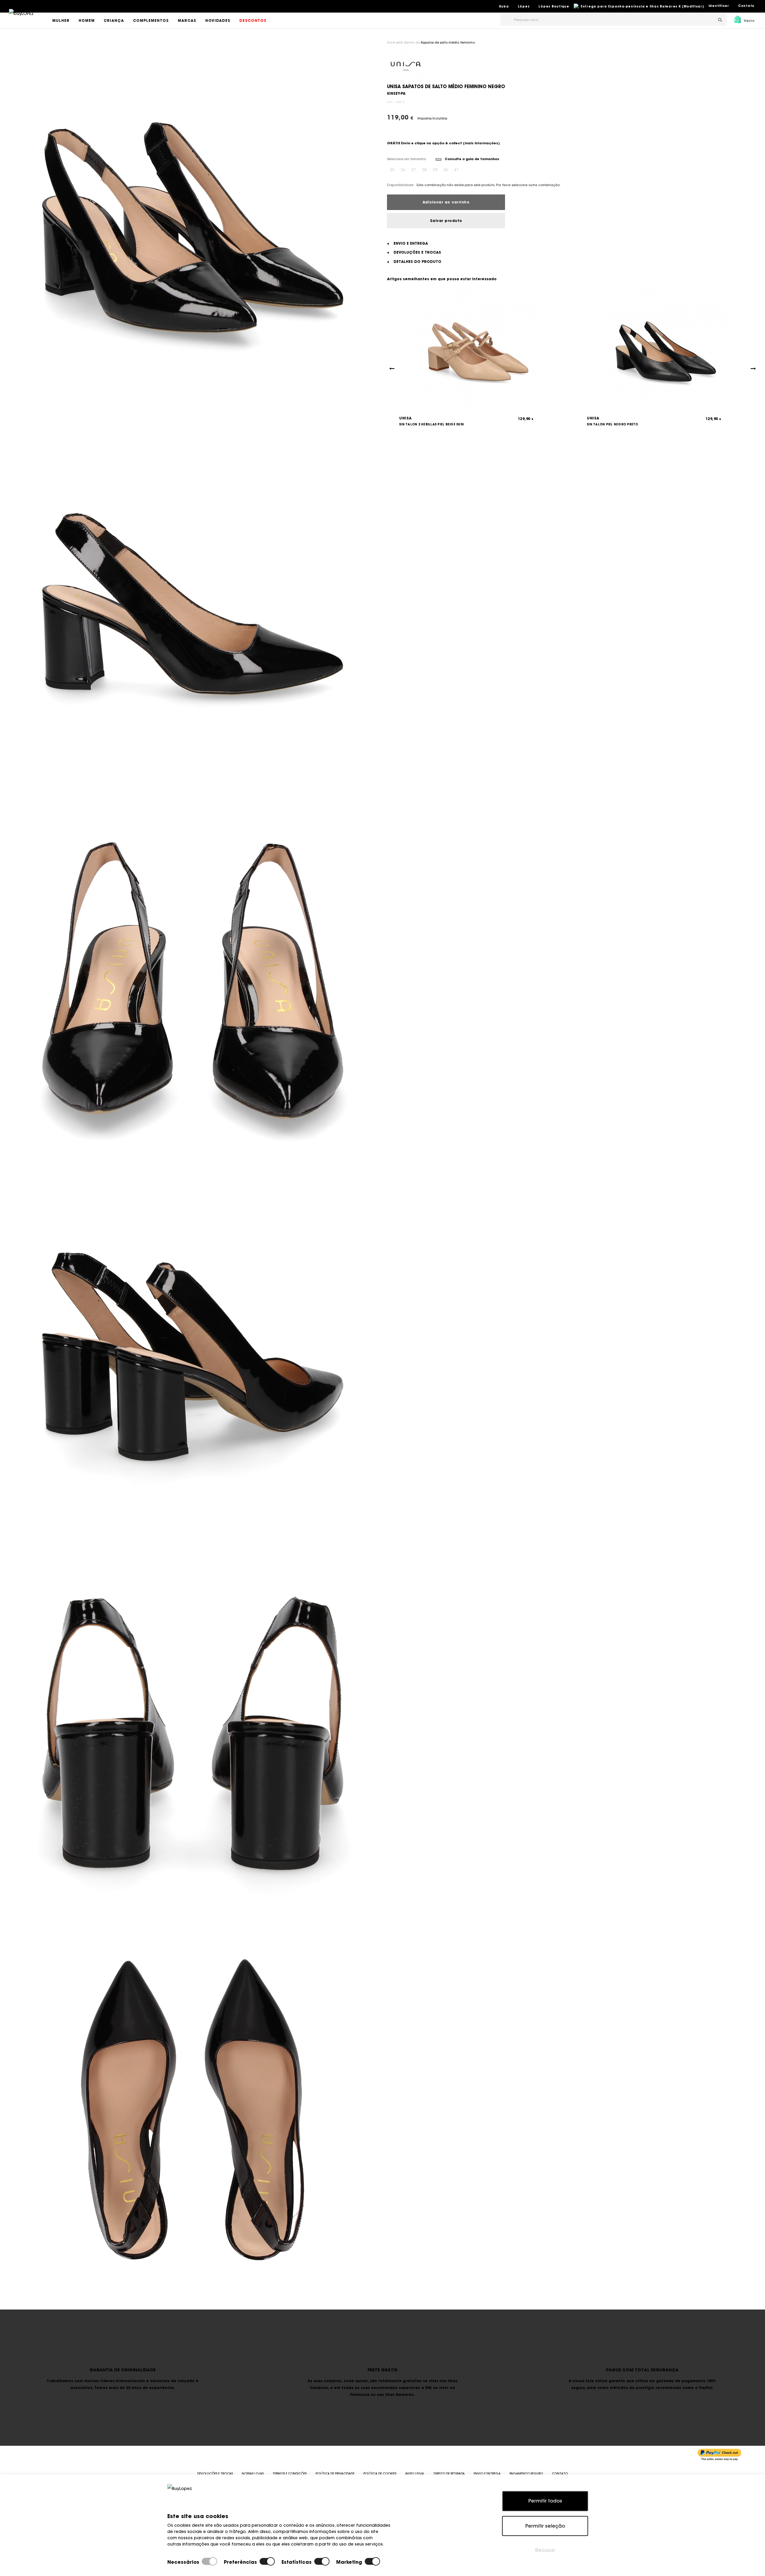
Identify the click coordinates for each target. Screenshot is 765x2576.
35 (392, 170)
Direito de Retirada (449, 2474)
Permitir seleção (545, 2526)
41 (457, 170)
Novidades (218, 20)
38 (424, 170)
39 (435, 170)
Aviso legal (415, 2474)
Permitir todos (545, 2501)
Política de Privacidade (335, 2474)
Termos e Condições (290, 2474)
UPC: (391, 102)
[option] (193, 228)
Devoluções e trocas (215, 2474)
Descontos (253, 20)
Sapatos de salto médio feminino (448, 43)
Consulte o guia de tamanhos (472, 159)
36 (403, 170)
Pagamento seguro (526, 2474)
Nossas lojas (253, 2474)
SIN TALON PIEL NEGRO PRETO (613, 424)
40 (446, 170)
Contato (746, 6)
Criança (114, 20)
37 (414, 170)
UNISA (406, 418)
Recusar (545, 2550)
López (524, 6)
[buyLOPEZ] (21, 18)
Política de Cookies (380, 2474)
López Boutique (554, 6)
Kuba (504, 6)
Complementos (151, 20)
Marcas (187, 20)
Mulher (61, 20)
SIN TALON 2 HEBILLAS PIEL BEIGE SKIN (432, 424)
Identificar (719, 6)
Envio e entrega (487, 2474)
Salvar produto (446, 221)
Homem (87, 20)
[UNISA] (406, 64)
